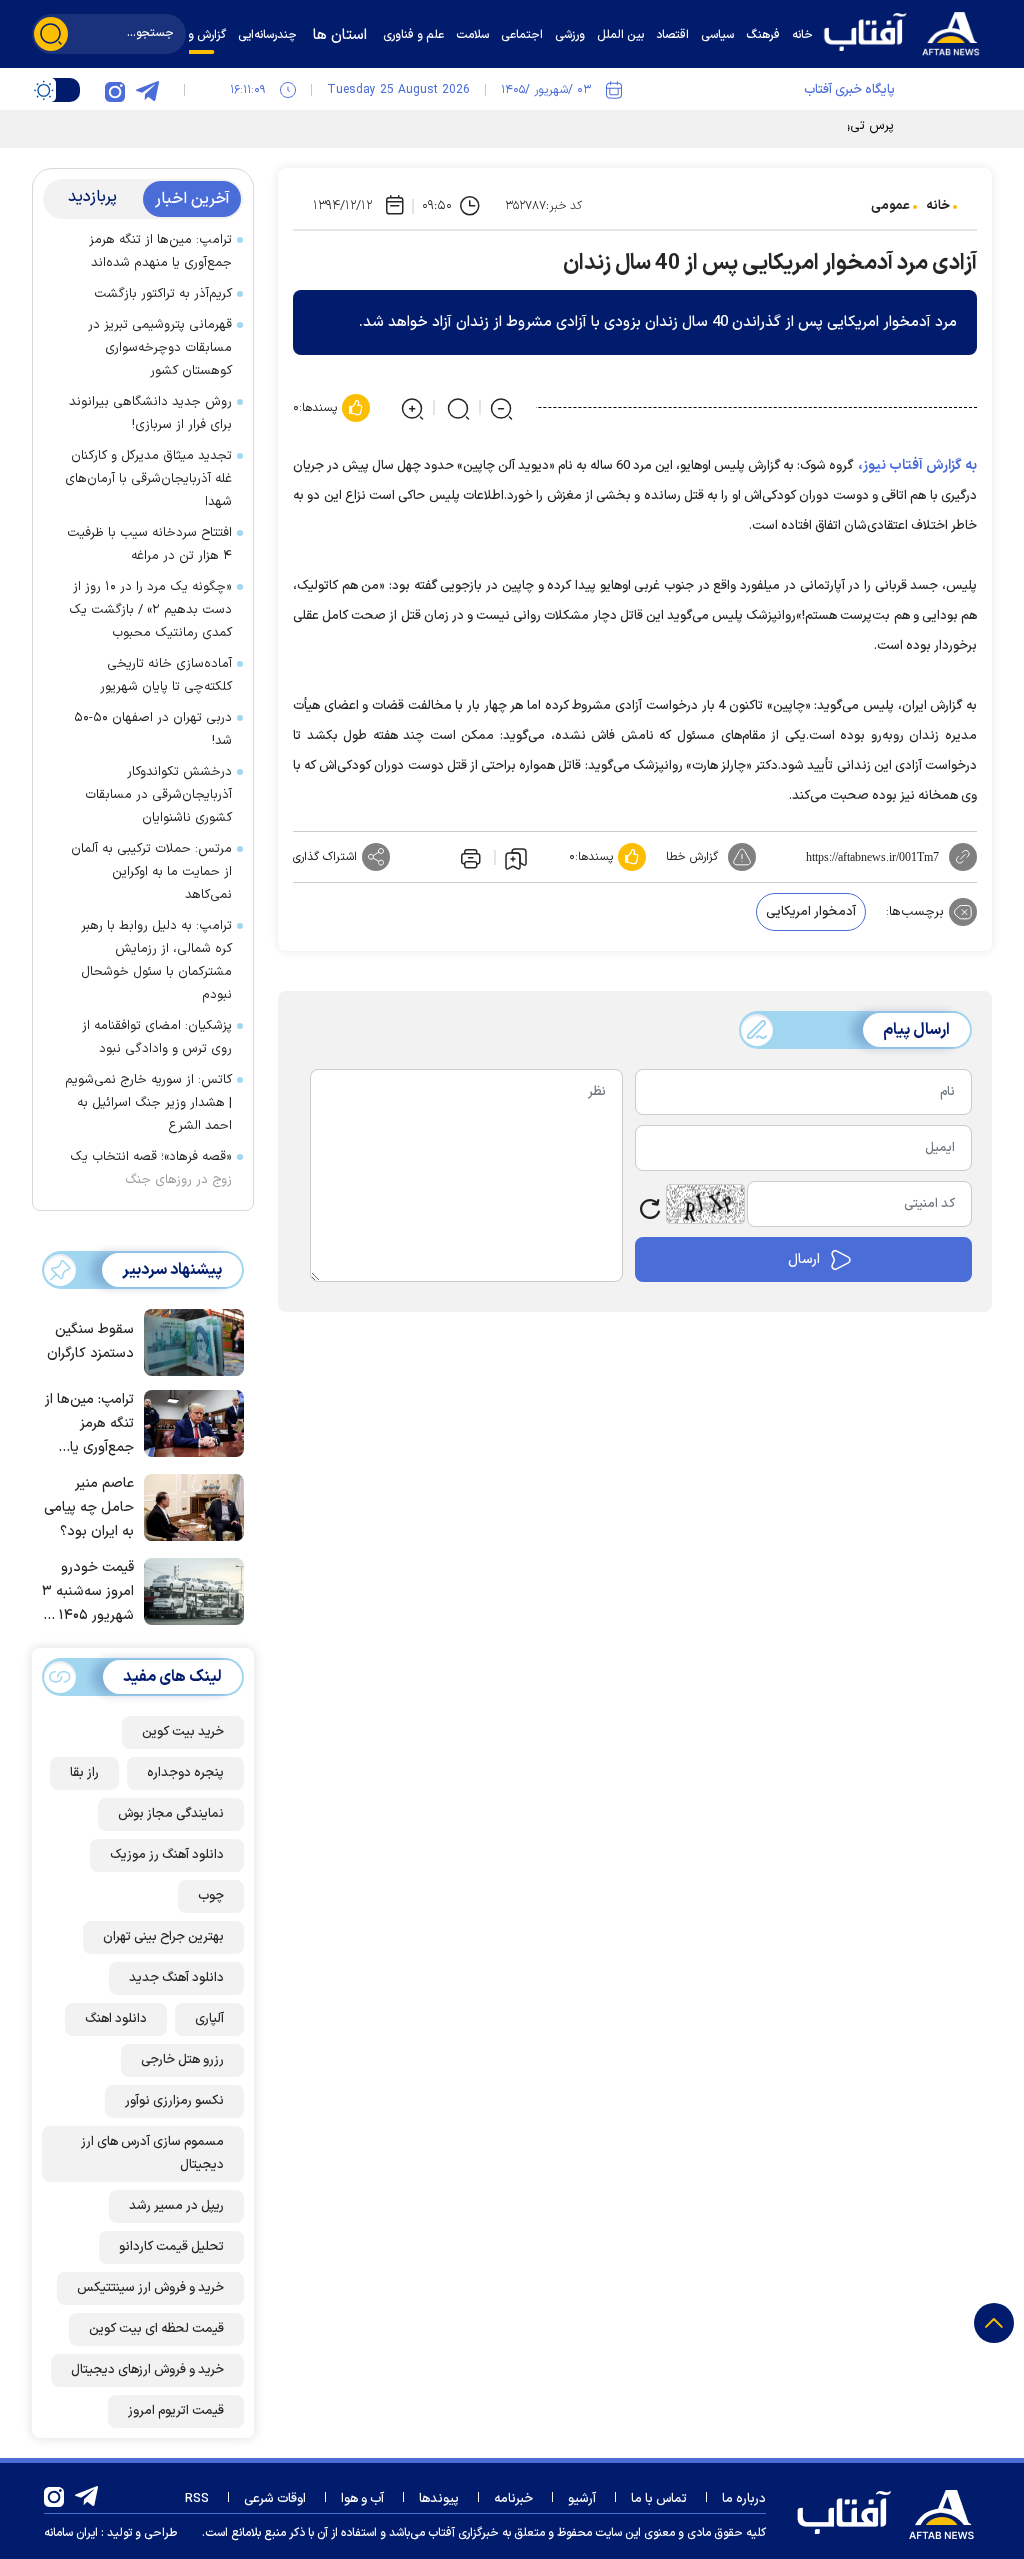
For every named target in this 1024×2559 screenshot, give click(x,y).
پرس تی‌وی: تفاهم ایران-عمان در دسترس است (769, 126)
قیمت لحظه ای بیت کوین (156, 2329)
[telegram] (147, 90)
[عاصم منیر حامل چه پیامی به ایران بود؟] (189, 1506)
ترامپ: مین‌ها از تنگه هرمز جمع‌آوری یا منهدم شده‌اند (160, 251)
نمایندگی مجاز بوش (171, 1814)
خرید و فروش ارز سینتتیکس (150, 2288)
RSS (197, 2499)
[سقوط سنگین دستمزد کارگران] (189, 1341)
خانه (938, 206)
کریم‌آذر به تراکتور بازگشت (163, 294)
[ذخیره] (516, 858)
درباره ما (744, 2499)
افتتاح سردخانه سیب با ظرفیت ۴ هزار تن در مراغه (149, 544)
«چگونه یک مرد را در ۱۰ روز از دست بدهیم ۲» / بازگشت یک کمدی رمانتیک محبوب (150, 610)
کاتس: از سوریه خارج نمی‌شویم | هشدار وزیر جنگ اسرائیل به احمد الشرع (148, 1103)
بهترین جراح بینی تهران (163, 1937)
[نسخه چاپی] (469, 857)
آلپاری (209, 2019)
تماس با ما (659, 2499)
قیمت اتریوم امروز (176, 2411)
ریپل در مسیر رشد (176, 2206)
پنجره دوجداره (185, 1773)
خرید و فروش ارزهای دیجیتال (147, 2370)
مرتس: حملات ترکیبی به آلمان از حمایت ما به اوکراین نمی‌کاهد (151, 872)
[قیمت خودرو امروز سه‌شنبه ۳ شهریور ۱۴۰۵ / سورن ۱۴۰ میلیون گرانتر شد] (189, 1590)
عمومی (890, 206)
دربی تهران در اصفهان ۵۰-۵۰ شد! (153, 729)
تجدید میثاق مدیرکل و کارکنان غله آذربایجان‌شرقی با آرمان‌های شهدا (148, 479)
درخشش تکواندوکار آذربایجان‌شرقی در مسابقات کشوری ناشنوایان (158, 795)
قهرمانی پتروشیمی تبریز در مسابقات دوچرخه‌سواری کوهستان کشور (160, 348)
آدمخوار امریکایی (811, 912)
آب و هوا (362, 2499)
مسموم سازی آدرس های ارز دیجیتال (152, 2153)
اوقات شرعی (275, 2499)
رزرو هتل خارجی (182, 2060)
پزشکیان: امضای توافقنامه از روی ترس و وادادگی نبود (157, 1037)
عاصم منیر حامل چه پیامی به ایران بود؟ (89, 1507)
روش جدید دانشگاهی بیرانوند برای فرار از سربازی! (150, 413)
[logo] (907, 31)
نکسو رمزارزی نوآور (174, 2101)
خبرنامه (513, 2499)
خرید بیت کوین (183, 1732)
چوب (211, 1896)
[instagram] (115, 90)
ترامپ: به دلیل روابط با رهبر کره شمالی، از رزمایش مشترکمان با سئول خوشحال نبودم (156, 960)
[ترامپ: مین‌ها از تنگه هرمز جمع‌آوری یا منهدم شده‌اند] (189, 1422)
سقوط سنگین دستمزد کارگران (90, 1341)
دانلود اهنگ (116, 2019)
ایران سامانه (71, 2533)
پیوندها (439, 2499)
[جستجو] (51, 34)
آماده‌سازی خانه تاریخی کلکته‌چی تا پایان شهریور (166, 675)
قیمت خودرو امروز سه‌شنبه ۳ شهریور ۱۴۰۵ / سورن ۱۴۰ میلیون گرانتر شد (88, 1592)
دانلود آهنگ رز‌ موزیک (167, 1855)
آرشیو (582, 2499)
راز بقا (84, 1773)
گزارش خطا (692, 857)
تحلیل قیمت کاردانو (171, 2247)
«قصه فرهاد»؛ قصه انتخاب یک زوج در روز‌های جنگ (151, 1168)
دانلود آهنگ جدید (176, 1978)
